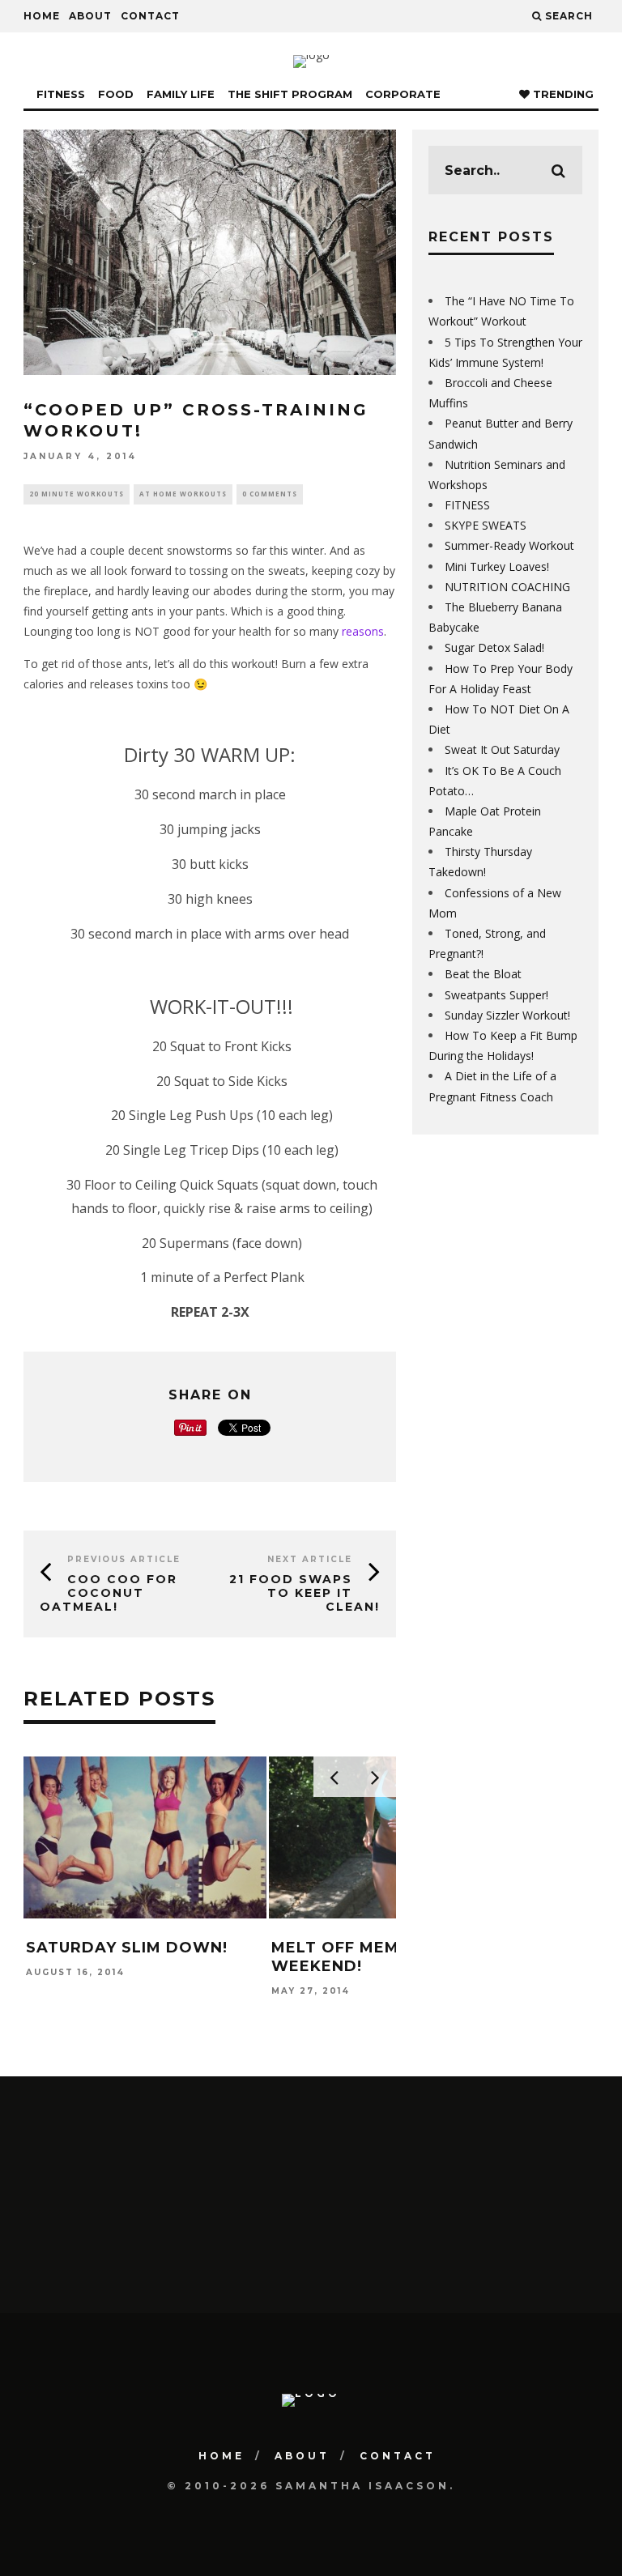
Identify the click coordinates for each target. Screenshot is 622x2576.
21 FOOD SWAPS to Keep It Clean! (305, 1593)
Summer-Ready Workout (509, 545)
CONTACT (150, 16)
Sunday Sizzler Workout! (507, 1015)
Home (42, 16)
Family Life (181, 94)
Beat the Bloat (483, 974)
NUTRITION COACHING (507, 587)
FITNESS (467, 505)
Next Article (310, 1559)
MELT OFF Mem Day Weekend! (355, 1957)
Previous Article (124, 1559)
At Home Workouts (183, 494)
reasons (363, 631)
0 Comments (270, 494)
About (90, 16)
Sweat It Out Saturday (502, 749)
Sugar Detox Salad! (494, 647)
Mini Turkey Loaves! (497, 566)
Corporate (403, 94)
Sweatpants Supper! (496, 995)
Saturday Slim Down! (127, 1948)
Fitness (61, 94)
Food (116, 94)
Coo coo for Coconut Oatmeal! (109, 1593)
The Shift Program (290, 94)
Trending (562, 94)
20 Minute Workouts (77, 494)
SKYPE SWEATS (486, 525)
